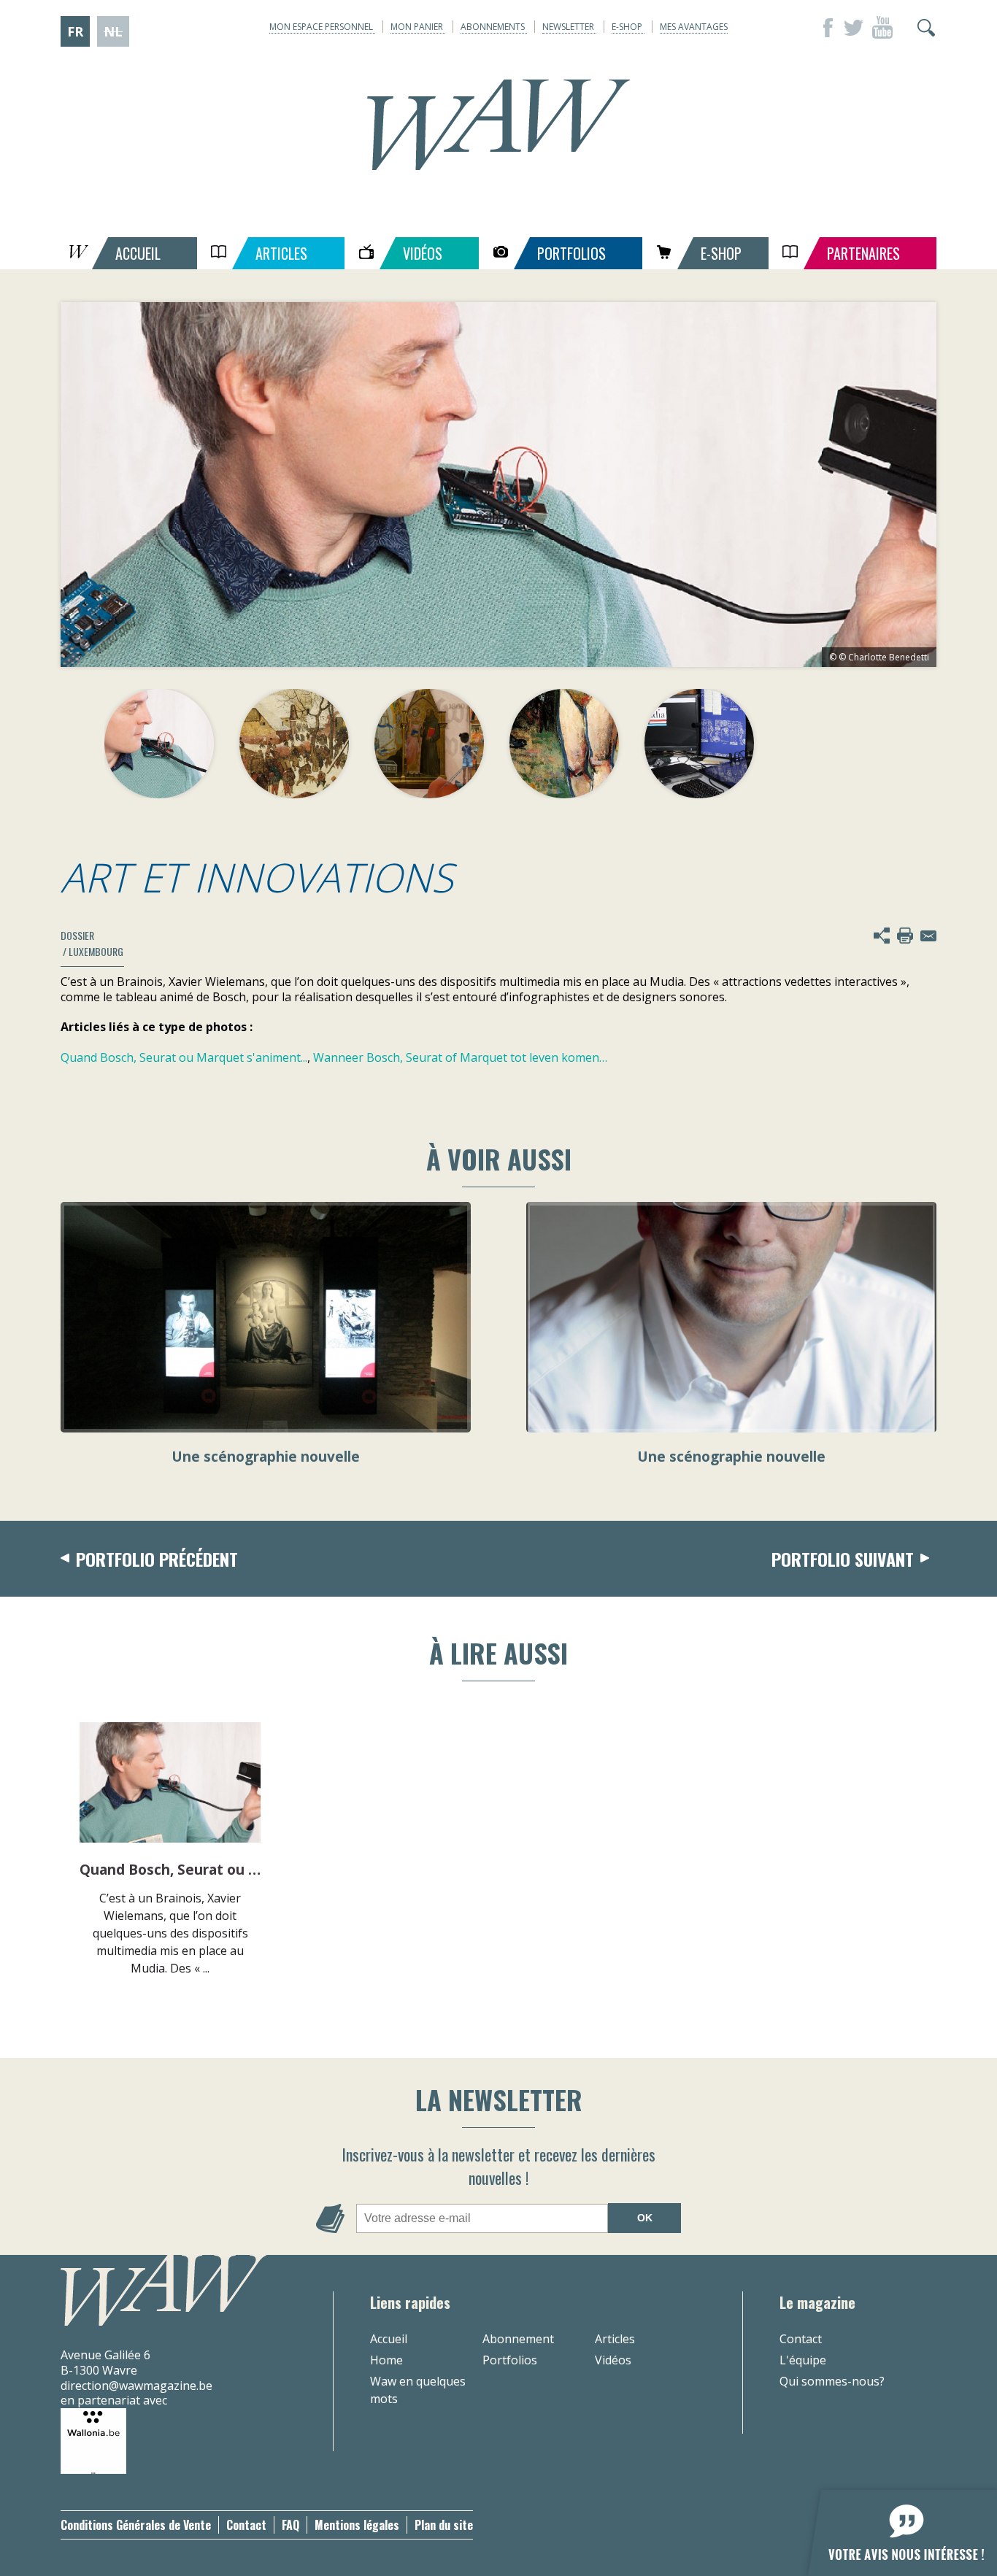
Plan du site (444, 2525)
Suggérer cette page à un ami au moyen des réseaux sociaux (882, 936)
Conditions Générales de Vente (136, 2525)
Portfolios (510, 2360)
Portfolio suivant (843, 1559)
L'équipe (803, 2360)
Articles (615, 2339)
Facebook (824, 28)
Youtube (882, 28)
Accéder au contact (928, 936)
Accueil (389, 2339)
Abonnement (518, 2339)
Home (386, 2360)
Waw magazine (498, 125)
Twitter (853, 28)
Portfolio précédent (157, 1559)
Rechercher (926, 28)
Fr (75, 31)
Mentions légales (357, 2525)
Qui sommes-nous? (832, 2381)
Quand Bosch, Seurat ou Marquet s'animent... (184, 1057)
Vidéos (613, 2360)
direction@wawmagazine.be (136, 2386)
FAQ (290, 2525)
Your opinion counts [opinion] (894, 2525)
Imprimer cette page (905, 936)
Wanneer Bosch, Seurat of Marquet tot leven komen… (460, 1057)
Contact (801, 2339)
